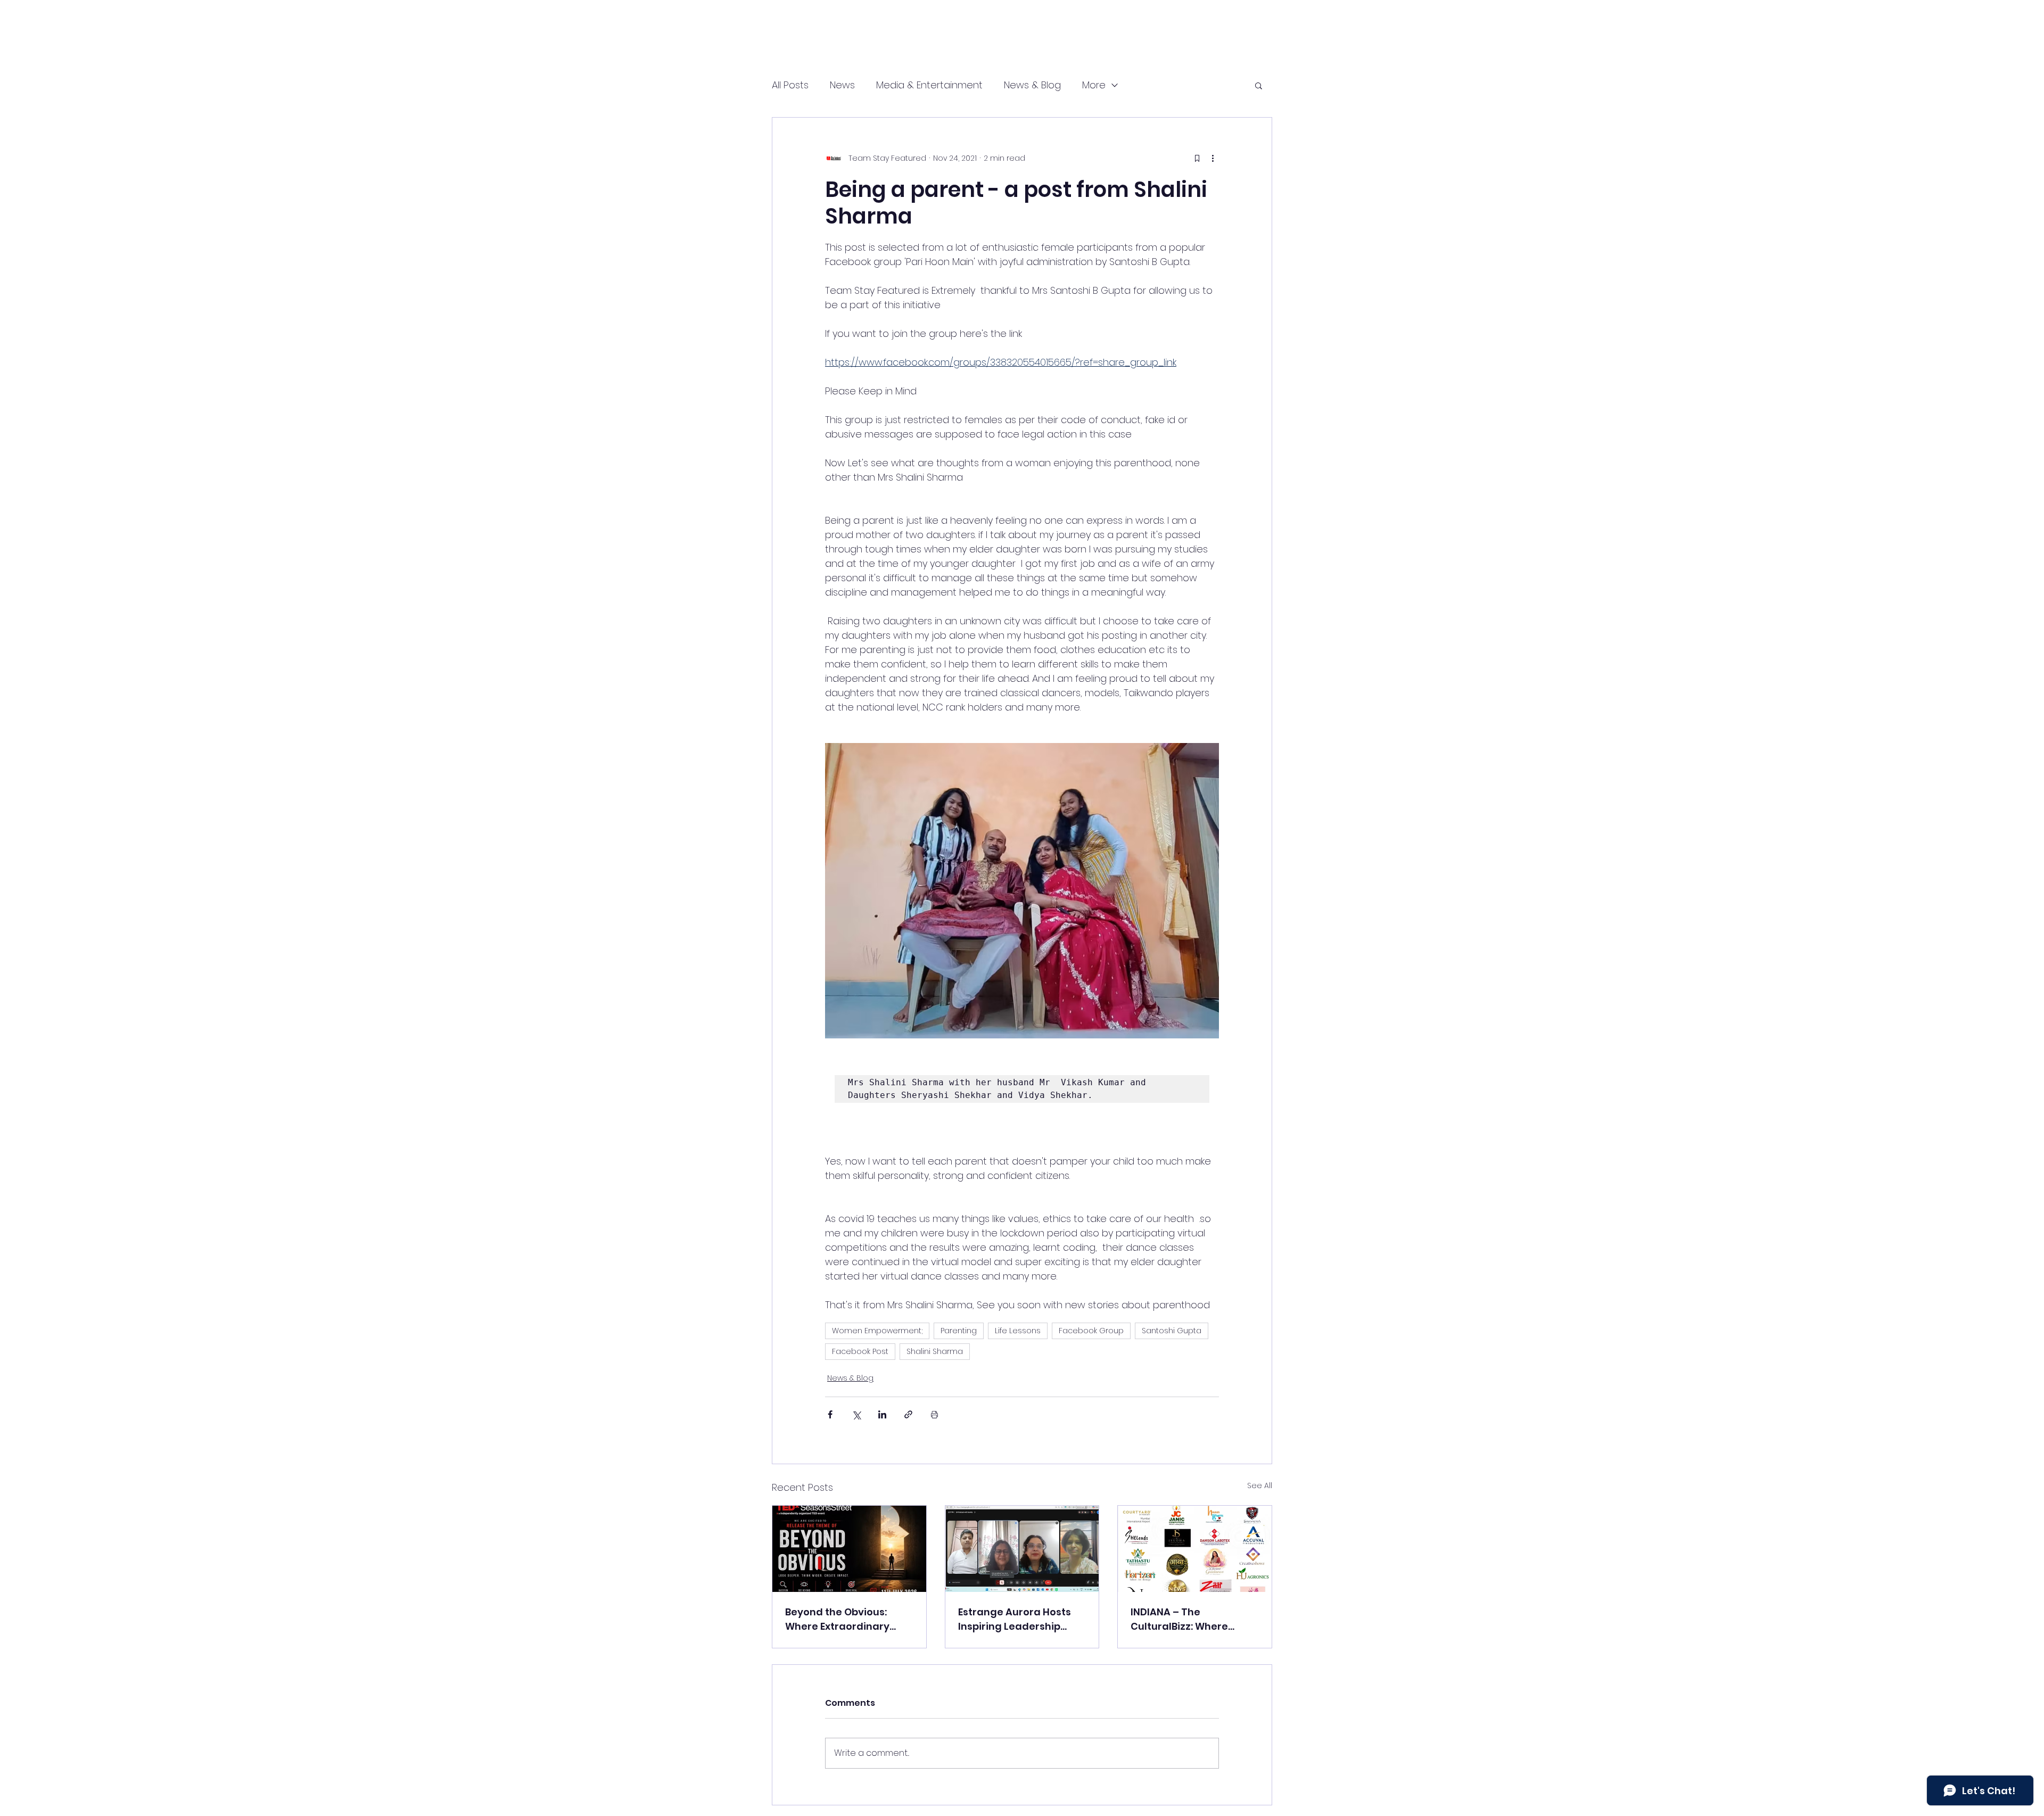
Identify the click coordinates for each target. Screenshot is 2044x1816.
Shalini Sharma (935, 1351)
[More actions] (1213, 158)
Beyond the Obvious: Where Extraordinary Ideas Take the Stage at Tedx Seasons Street (845, 1619)
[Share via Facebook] (830, 1414)
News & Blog (1032, 85)
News (842, 85)
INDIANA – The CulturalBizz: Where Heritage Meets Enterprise (1179, 1619)
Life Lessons (1018, 1331)
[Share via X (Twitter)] (856, 1414)
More (1094, 85)
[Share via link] (908, 1414)
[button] (1259, 85)
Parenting (959, 1331)
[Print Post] (934, 1414)
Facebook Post (860, 1351)
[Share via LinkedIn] (882, 1414)
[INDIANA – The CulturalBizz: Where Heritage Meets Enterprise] (1195, 1549)
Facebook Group (1091, 1331)
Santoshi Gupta (1172, 1331)
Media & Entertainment (929, 85)
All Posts (790, 85)
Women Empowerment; (877, 1331)
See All (1260, 1485)
